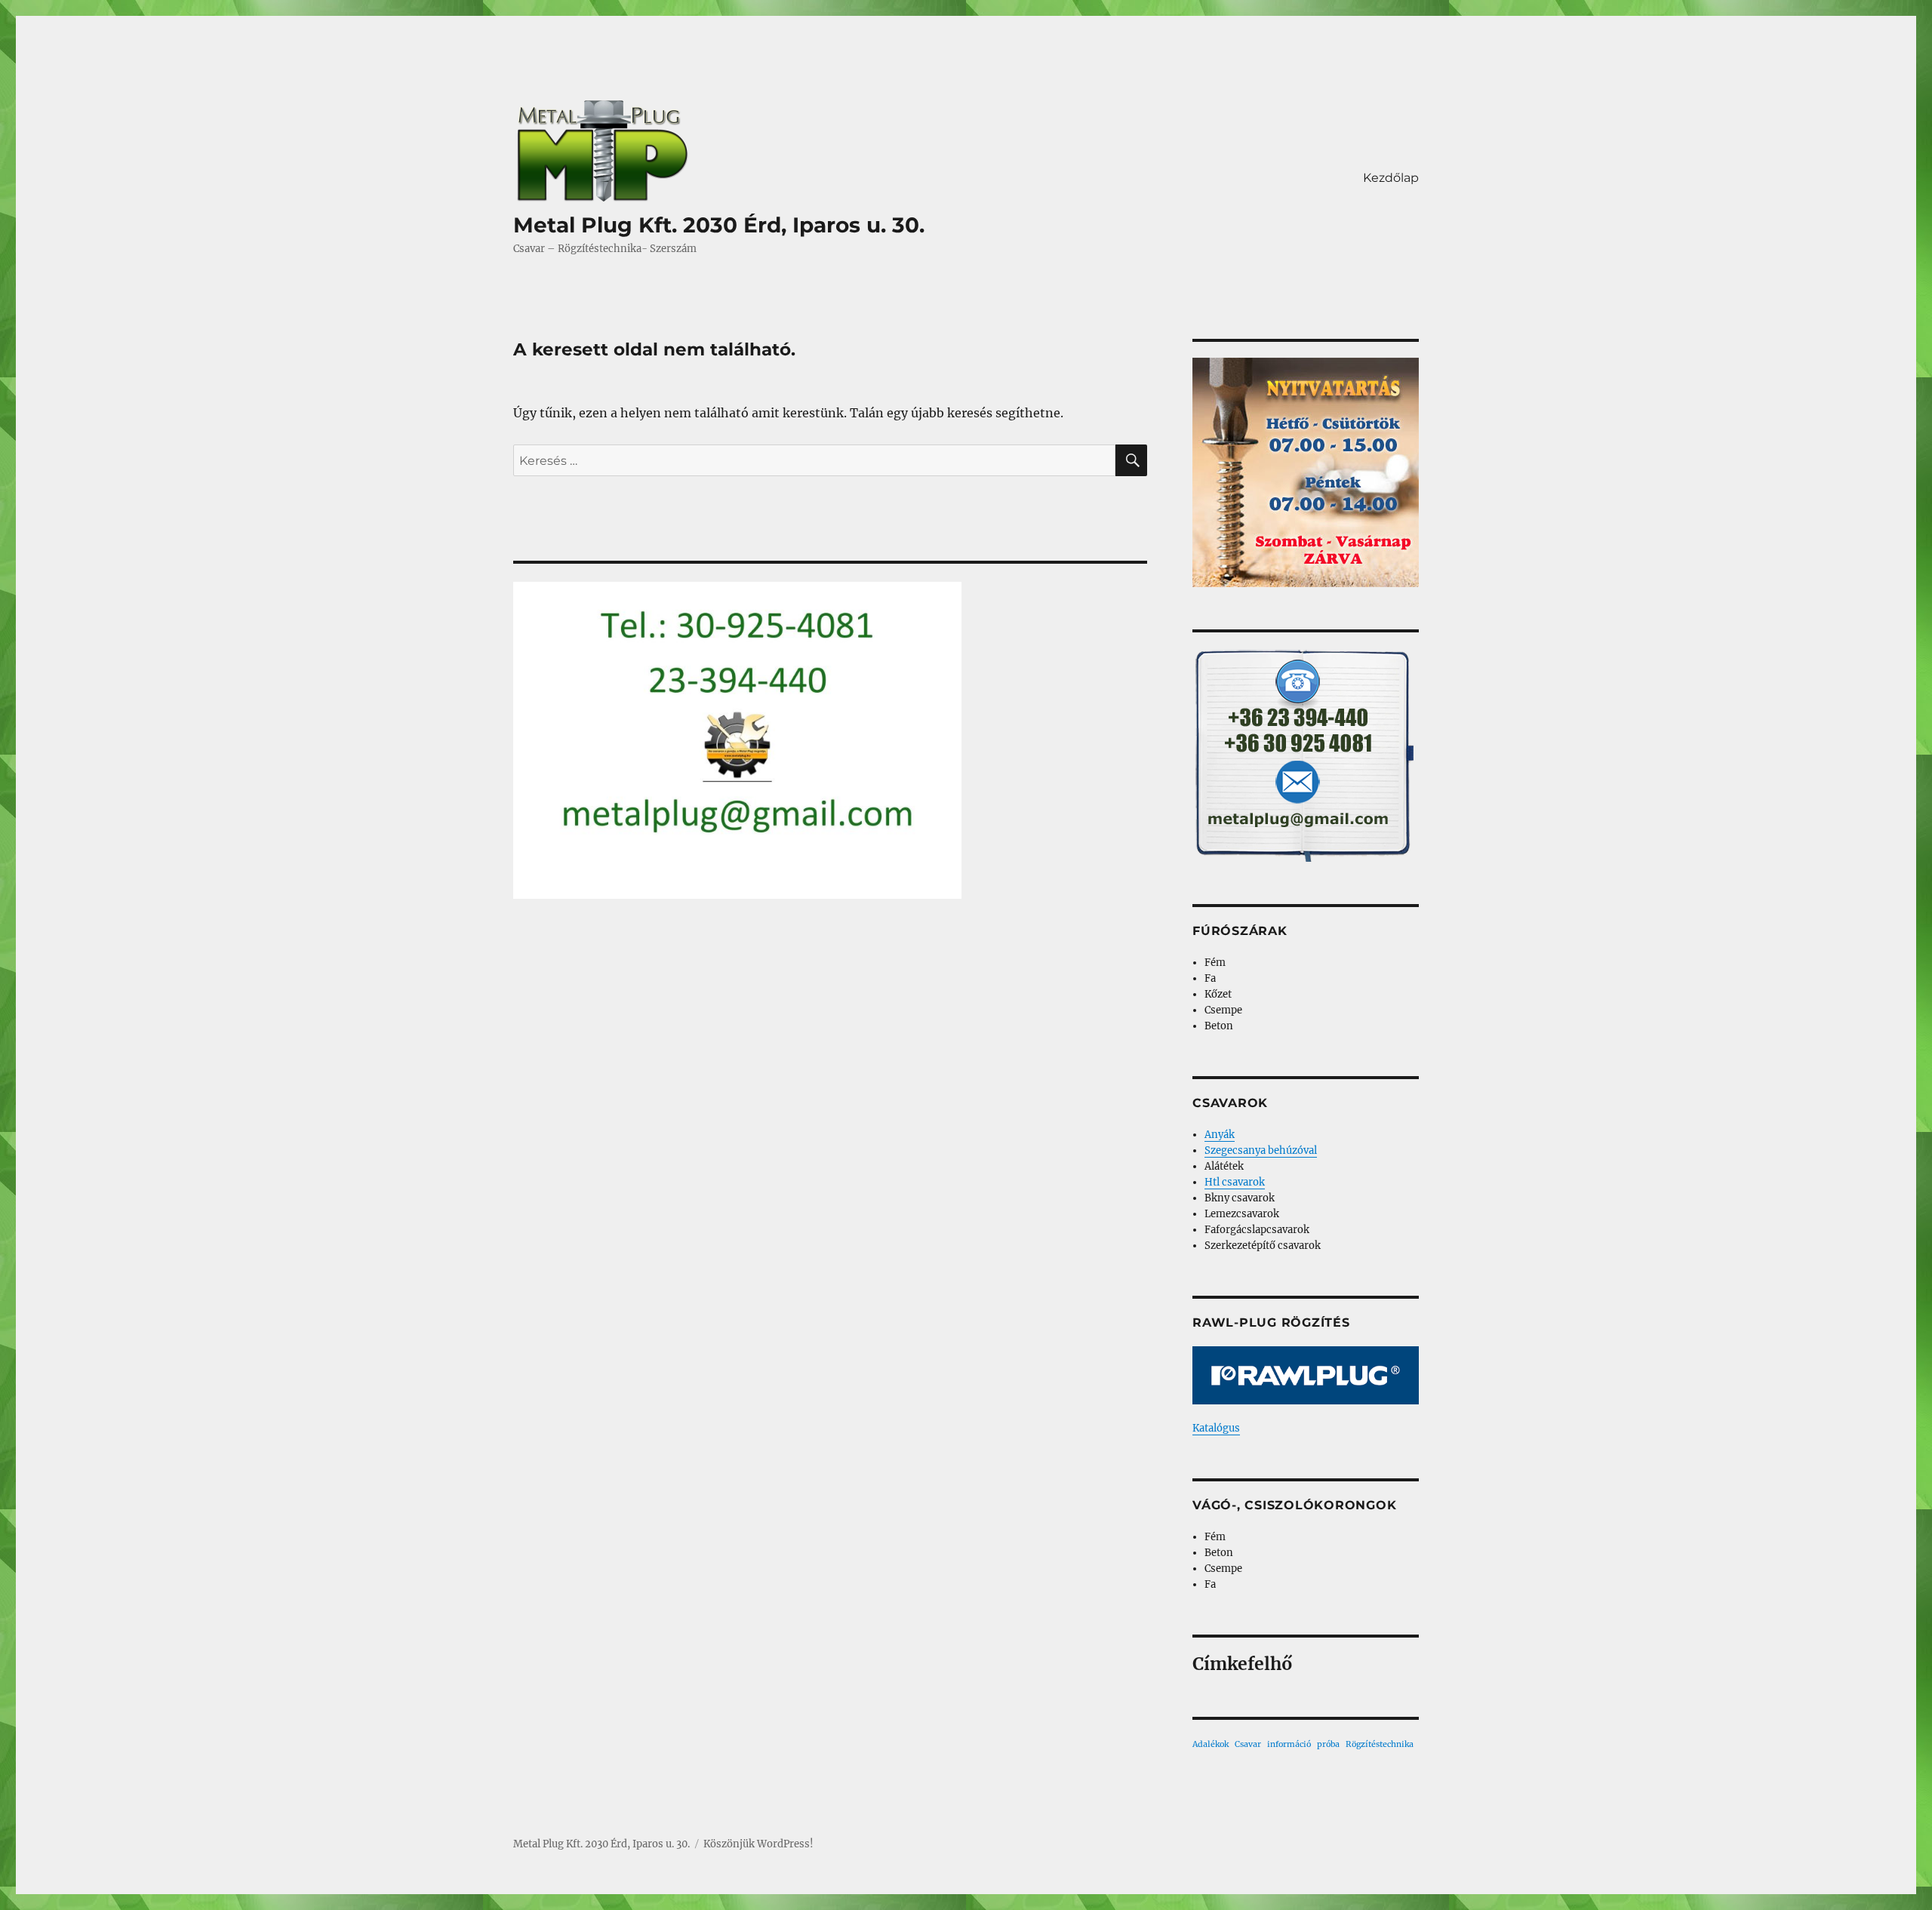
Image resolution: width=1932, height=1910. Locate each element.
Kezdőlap (1391, 178)
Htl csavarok (1235, 1182)
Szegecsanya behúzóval (1261, 1150)
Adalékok (1211, 1744)
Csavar (1248, 1744)
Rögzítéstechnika (1380, 1744)
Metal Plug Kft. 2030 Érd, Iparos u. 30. (719, 225)
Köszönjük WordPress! (758, 1844)
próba (1328, 1744)
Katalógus (1216, 1428)
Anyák (1220, 1135)
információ (1289, 1744)
